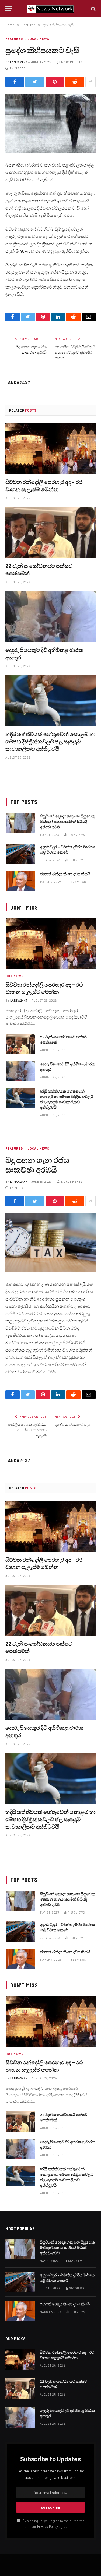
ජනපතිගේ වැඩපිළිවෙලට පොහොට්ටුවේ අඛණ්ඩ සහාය (75, 352)
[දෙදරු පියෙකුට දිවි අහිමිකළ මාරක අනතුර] (50, 617)
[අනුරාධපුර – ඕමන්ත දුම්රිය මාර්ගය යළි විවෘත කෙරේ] (20, 854)
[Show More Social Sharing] (90, 82)
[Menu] (9, 9)
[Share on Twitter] (35, 82)
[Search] (93, 9)
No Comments (72, 62)
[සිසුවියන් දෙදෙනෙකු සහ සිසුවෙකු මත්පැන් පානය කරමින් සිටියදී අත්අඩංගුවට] (20, 823)
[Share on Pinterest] (55, 82)
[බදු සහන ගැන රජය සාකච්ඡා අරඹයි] (50, 1242)
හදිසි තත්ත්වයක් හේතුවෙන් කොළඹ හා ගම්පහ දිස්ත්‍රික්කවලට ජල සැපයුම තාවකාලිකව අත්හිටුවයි (50, 741)
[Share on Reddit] (75, 82)
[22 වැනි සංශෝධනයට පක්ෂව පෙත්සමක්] (50, 533)
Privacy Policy (48, 2526)
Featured (14, 39)
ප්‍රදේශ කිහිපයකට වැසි (72, 1424)
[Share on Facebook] (15, 82)
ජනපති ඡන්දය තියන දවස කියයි (65, 874)
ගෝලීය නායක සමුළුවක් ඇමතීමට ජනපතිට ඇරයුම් (27, 1430)
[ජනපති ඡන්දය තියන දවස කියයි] (20, 881)
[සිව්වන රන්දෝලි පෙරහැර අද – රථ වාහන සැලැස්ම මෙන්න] (50, 448)
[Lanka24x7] (50, 9)
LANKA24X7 (18, 62)
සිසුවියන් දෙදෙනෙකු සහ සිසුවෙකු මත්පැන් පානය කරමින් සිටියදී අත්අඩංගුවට (68, 821)
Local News (38, 39)
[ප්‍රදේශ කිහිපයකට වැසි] (50, 123)
